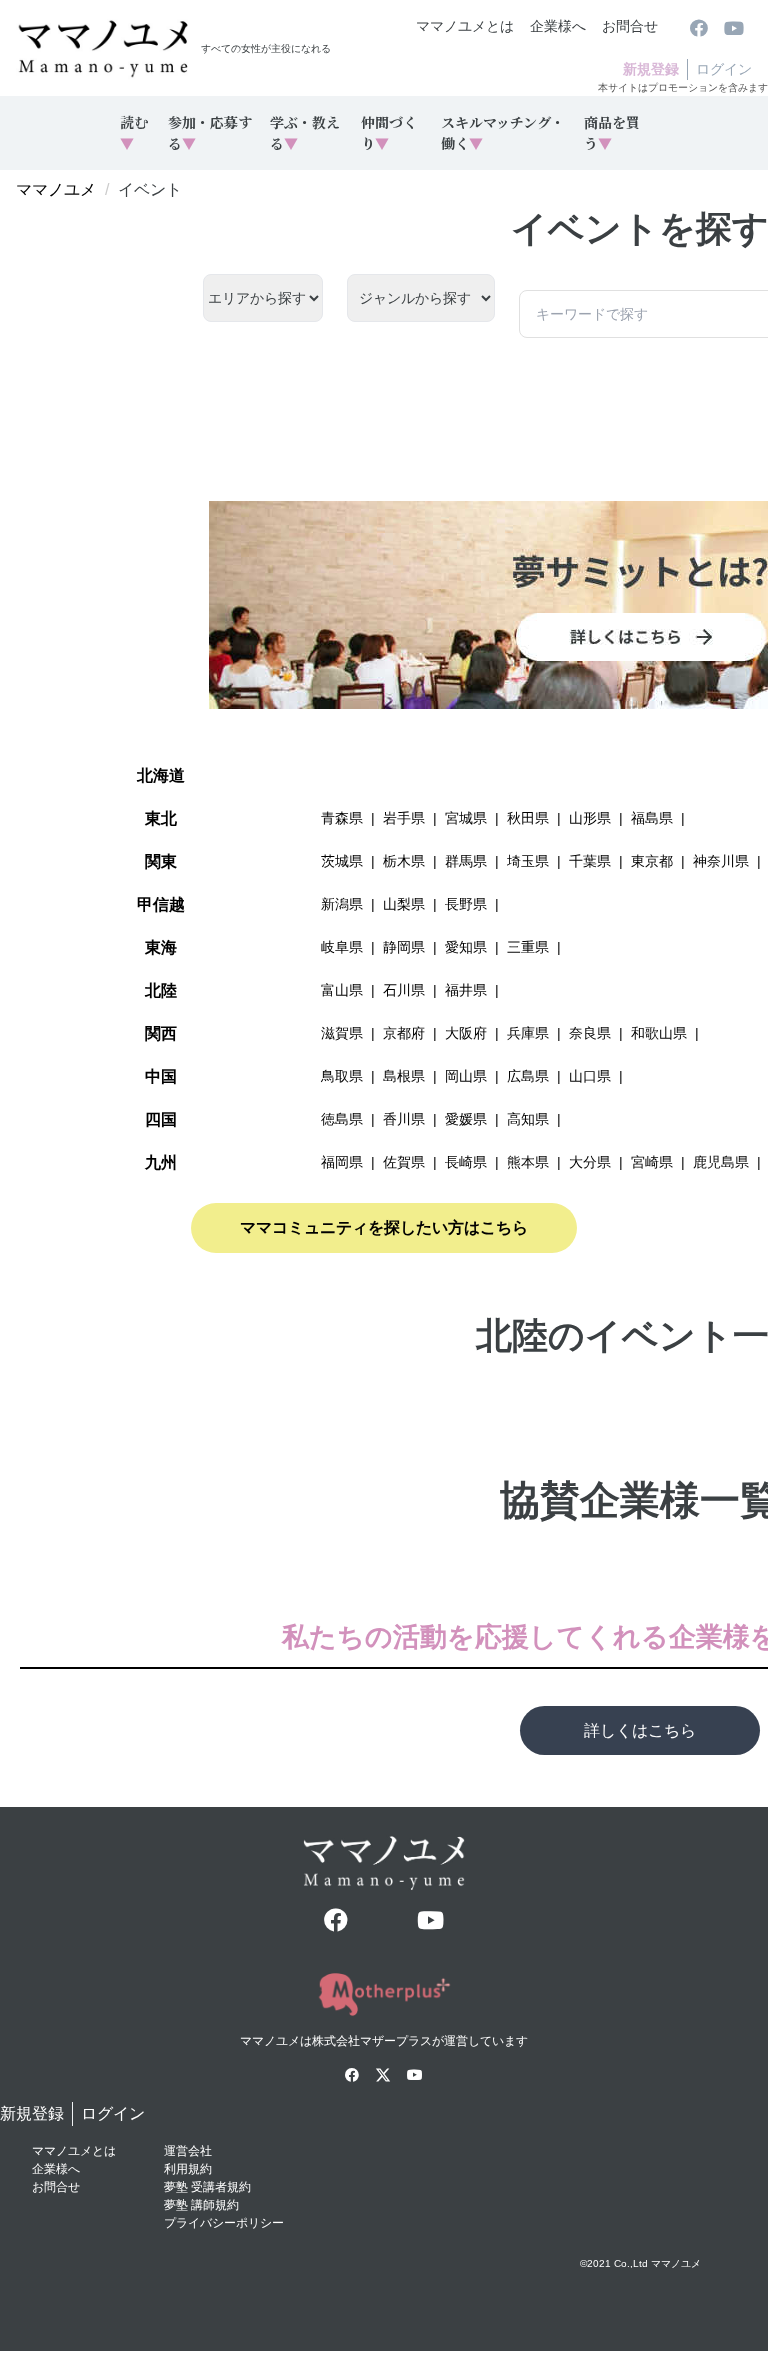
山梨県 (404, 904)
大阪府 (466, 1033)
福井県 (466, 990)
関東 (161, 861)
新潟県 (342, 904)
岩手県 (404, 818)
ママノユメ (56, 189)
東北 (161, 818)
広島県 (528, 1076)
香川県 (404, 1119)
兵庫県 (528, 1033)
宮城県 (466, 818)
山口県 (590, 1076)
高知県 (528, 1119)
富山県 (342, 990)
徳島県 (342, 1119)
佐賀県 (404, 1162)
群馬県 (466, 861)
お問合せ (630, 26)
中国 (161, 1076)
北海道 (161, 775)
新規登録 (651, 69)
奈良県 (590, 1033)
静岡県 (404, 947)
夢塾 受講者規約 (207, 2187)
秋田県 (528, 818)
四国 (161, 1119)
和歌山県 (659, 1033)
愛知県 (466, 947)
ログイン (724, 69)
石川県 (404, 990)
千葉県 (590, 861)
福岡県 (342, 1162)
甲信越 (161, 904)
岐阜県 (342, 947)
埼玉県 (528, 861)
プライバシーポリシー (224, 2223)
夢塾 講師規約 (201, 2205)
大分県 (590, 1162)
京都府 (404, 1033)
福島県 (652, 818)
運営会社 (188, 2151)
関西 (161, 1033)
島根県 (404, 1076)
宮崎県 (652, 1162)
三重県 (528, 947)
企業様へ (558, 26)
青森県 (342, 818)
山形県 (590, 818)
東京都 (652, 861)
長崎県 (466, 1162)
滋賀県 (342, 1033)
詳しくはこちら (640, 1730)
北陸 (161, 990)
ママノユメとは (465, 26)
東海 (161, 947)
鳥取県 (342, 1076)
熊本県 (528, 1162)
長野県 (466, 904)
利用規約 (188, 2169)
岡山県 (466, 1076)
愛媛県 (466, 1119)
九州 (161, 1162)
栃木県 (404, 861)
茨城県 (342, 861)
